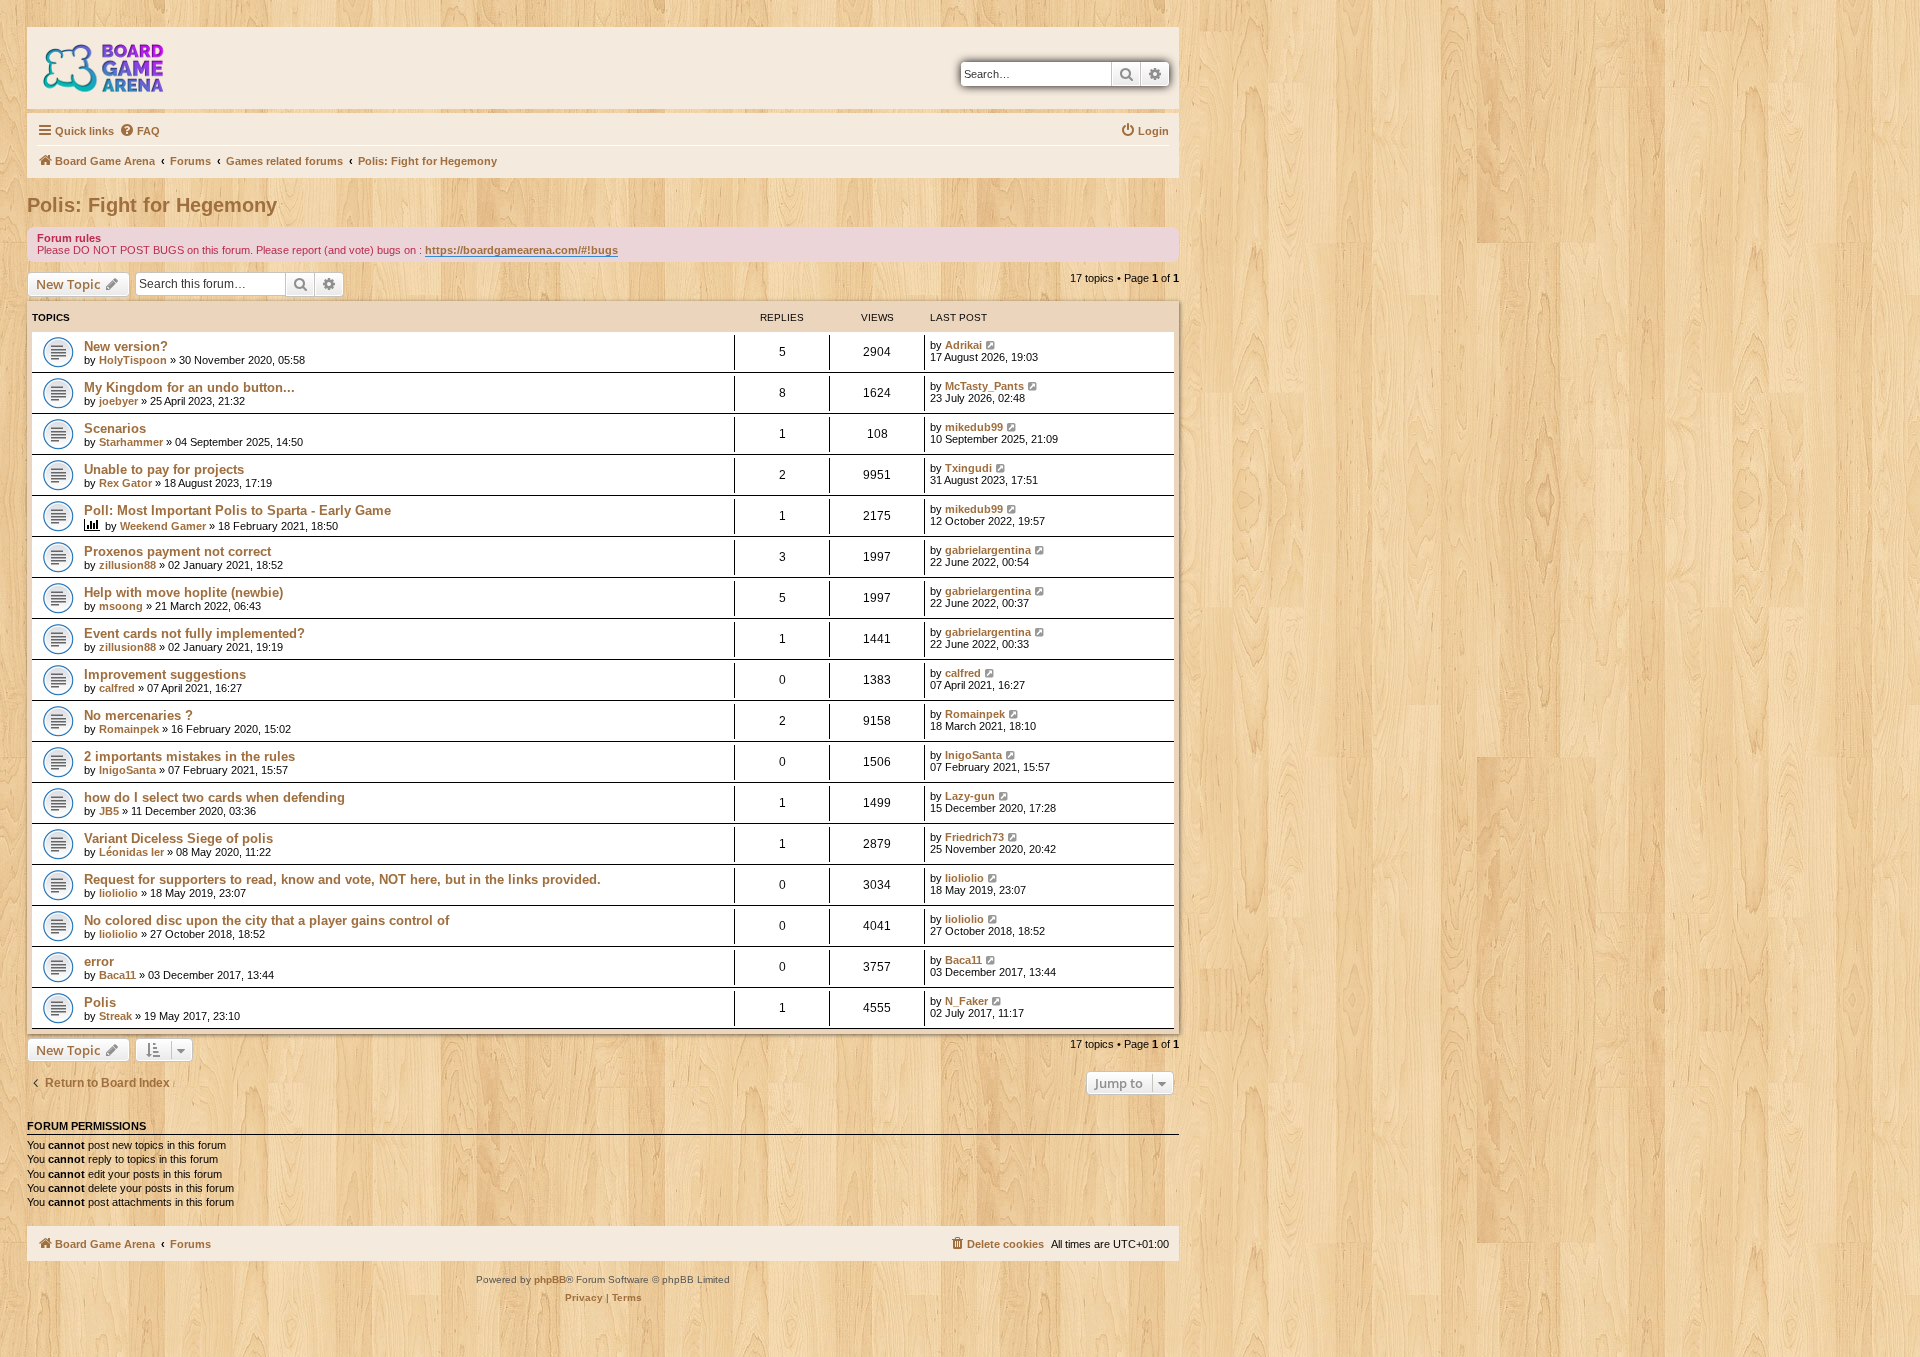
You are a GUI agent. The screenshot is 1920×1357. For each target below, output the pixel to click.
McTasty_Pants (984, 386)
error (99, 961)
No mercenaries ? (138, 715)
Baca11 (117, 975)
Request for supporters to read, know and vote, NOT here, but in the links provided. (342, 879)
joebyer (118, 401)
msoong (121, 606)
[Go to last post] (991, 345)
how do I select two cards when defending (214, 797)
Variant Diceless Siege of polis (178, 838)
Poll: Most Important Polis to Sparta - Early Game (237, 510)
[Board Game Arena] (118, 68)
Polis (100, 1002)
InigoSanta (127, 770)
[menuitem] (139, 131)
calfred (117, 688)
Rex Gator (125, 483)
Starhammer (131, 442)
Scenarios (115, 428)
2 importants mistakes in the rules (189, 756)
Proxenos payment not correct (177, 551)
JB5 (109, 811)
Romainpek (129, 729)
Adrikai (963, 345)
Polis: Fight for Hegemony (152, 205)
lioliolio (118, 893)
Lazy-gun (970, 796)
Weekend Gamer (163, 526)
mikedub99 (974, 427)
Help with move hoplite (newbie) (183, 592)
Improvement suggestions (165, 674)
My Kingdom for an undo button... (189, 387)
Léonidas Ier (131, 852)
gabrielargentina (988, 550)
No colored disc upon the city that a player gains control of (266, 920)
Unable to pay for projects (164, 469)
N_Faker (966, 1001)
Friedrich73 (974, 837)
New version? (126, 346)
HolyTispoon (133, 360)
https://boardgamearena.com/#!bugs (521, 250)
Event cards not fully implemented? (194, 633)
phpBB (550, 1279)
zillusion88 (127, 565)
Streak (115, 1016)
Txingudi (968, 468)
